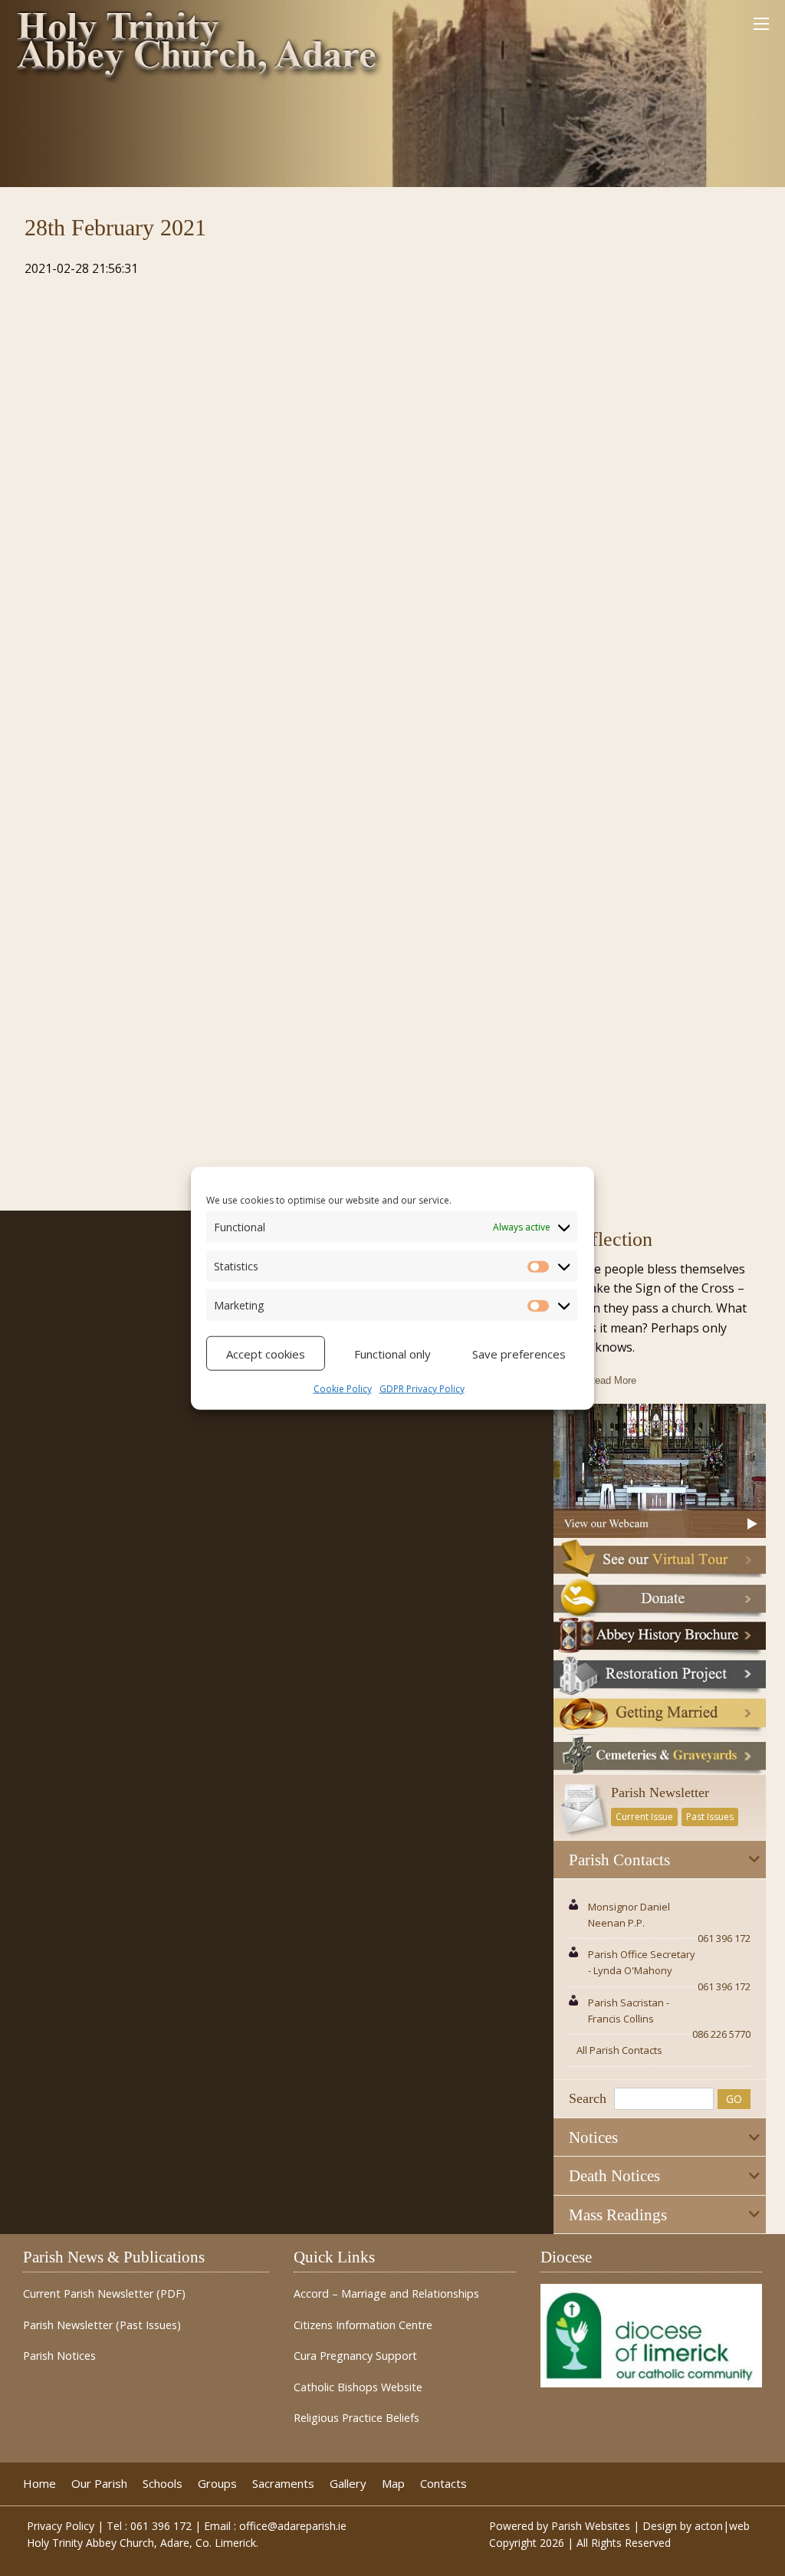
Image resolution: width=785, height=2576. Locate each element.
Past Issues (710, 1817)
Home (39, 2484)
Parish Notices (59, 2356)
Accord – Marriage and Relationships (386, 2294)
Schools (163, 2484)
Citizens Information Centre (363, 2325)
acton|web (722, 2526)
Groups (217, 2484)
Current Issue (644, 1817)
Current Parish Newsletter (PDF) (104, 2294)
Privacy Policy (61, 2526)
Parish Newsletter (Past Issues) (102, 2325)
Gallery (348, 2484)
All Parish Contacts (619, 2050)
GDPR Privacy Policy (422, 1389)
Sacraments (283, 2484)
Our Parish (99, 2484)
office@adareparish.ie (293, 2526)
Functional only (392, 1353)
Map (393, 2484)
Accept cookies (266, 1353)
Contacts (443, 2484)
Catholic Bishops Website (358, 2387)
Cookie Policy (343, 1389)
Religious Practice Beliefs (356, 2418)
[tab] (660, 1860)
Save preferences (519, 1353)
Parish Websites (591, 2526)
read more (612, 1380)
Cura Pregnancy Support (355, 2356)
